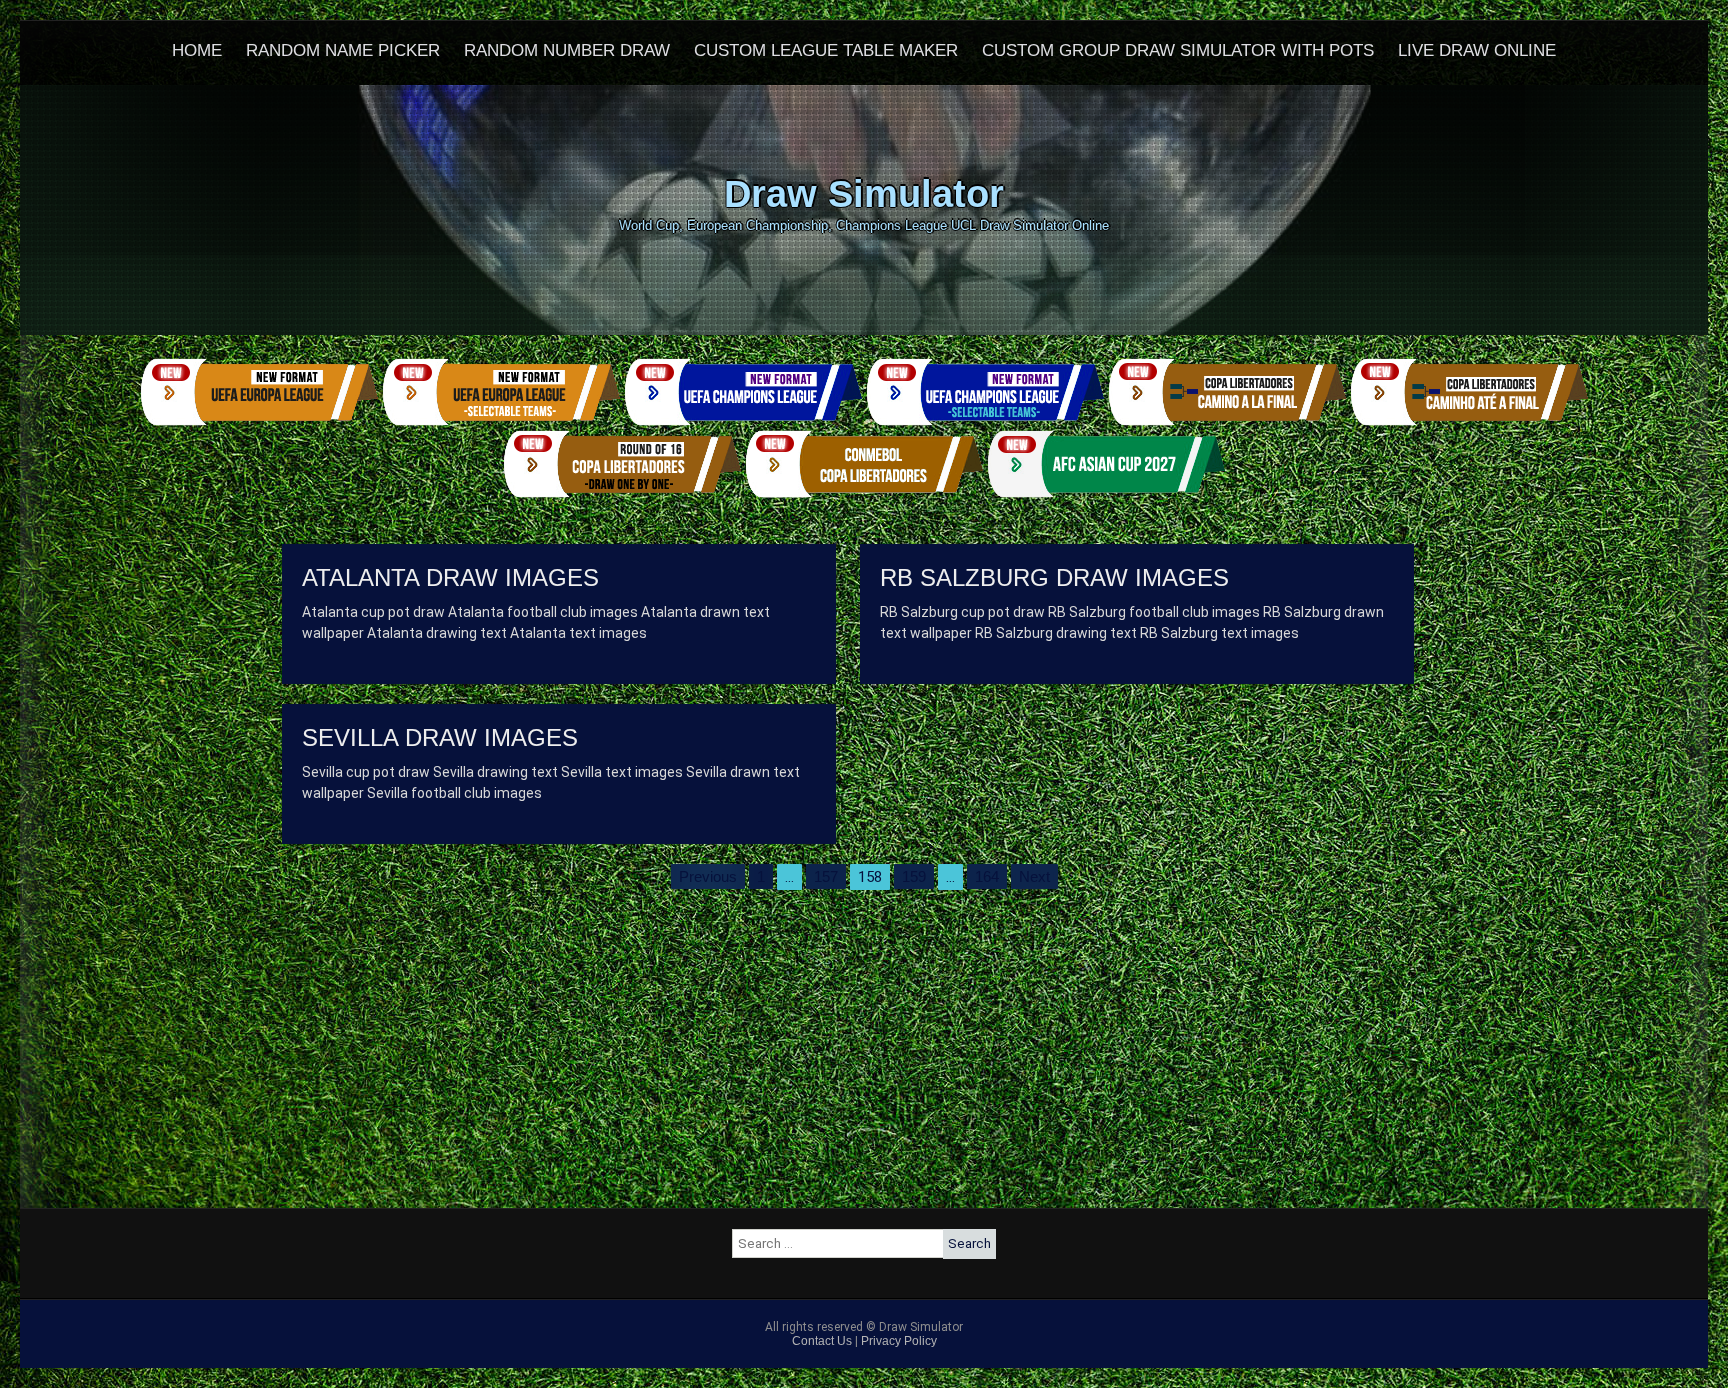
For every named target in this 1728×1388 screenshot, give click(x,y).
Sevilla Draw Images (440, 737)
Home (197, 50)
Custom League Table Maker (826, 50)
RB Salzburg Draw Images (1054, 577)
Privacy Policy (899, 1341)
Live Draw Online (1477, 50)
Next (1034, 876)
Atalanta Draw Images (450, 577)
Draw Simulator (864, 193)
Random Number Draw (567, 50)
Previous (708, 876)
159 (914, 876)
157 (826, 876)
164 (987, 876)
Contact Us (822, 1341)
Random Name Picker (343, 50)
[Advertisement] (864, 1068)
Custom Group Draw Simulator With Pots (1178, 50)
